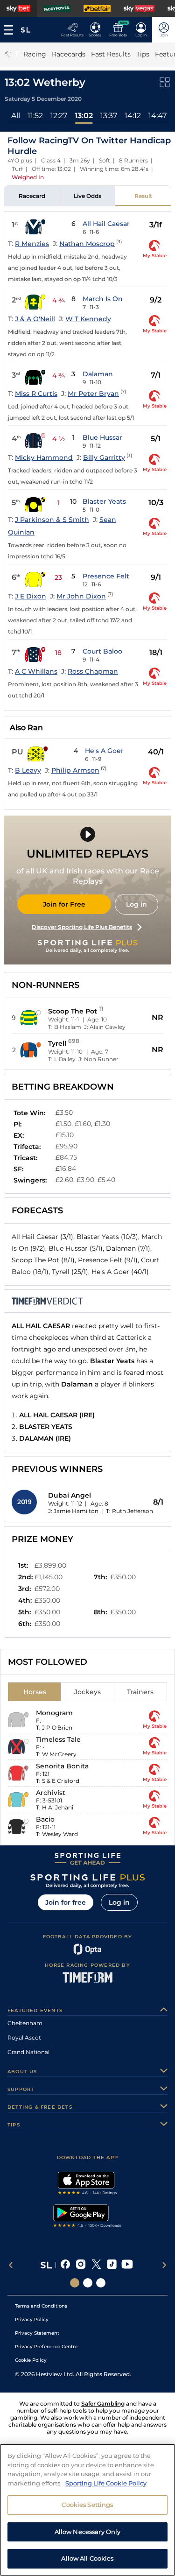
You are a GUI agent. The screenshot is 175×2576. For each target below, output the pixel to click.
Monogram (54, 1713)
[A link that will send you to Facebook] (66, 2265)
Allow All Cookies (87, 2558)
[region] (87, 2510)
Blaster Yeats (104, 501)
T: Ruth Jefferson (129, 1511)
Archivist (51, 1793)
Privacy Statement (37, 2333)
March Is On (103, 299)
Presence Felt (106, 576)
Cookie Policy (31, 2360)
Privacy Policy (32, 2319)
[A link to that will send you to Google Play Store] (87, 2217)
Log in (136, 904)
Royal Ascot (24, 2038)
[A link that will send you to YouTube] (127, 2265)
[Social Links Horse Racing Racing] (88, 2283)
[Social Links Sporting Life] (75, 2283)
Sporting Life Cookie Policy (106, 2483)
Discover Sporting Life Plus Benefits (82, 927)
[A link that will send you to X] (96, 2265)
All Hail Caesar (106, 224)
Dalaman (98, 374)
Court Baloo (102, 651)
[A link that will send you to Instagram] (81, 2265)
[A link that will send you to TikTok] (112, 2265)
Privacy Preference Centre (46, 2347)
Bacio (45, 1819)
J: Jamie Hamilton (73, 1511)
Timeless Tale (58, 1739)
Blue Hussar (102, 437)
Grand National (28, 2052)
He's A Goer (104, 751)
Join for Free (64, 904)
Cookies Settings (87, 2505)
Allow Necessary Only (88, 2532)
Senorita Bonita (62, 1766)
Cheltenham (25, 2023)
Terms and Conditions (41, 2306)
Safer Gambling (103, 2404)
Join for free (66, 1902)
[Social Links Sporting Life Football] (101, 2283)
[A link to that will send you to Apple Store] (87, 2184)
